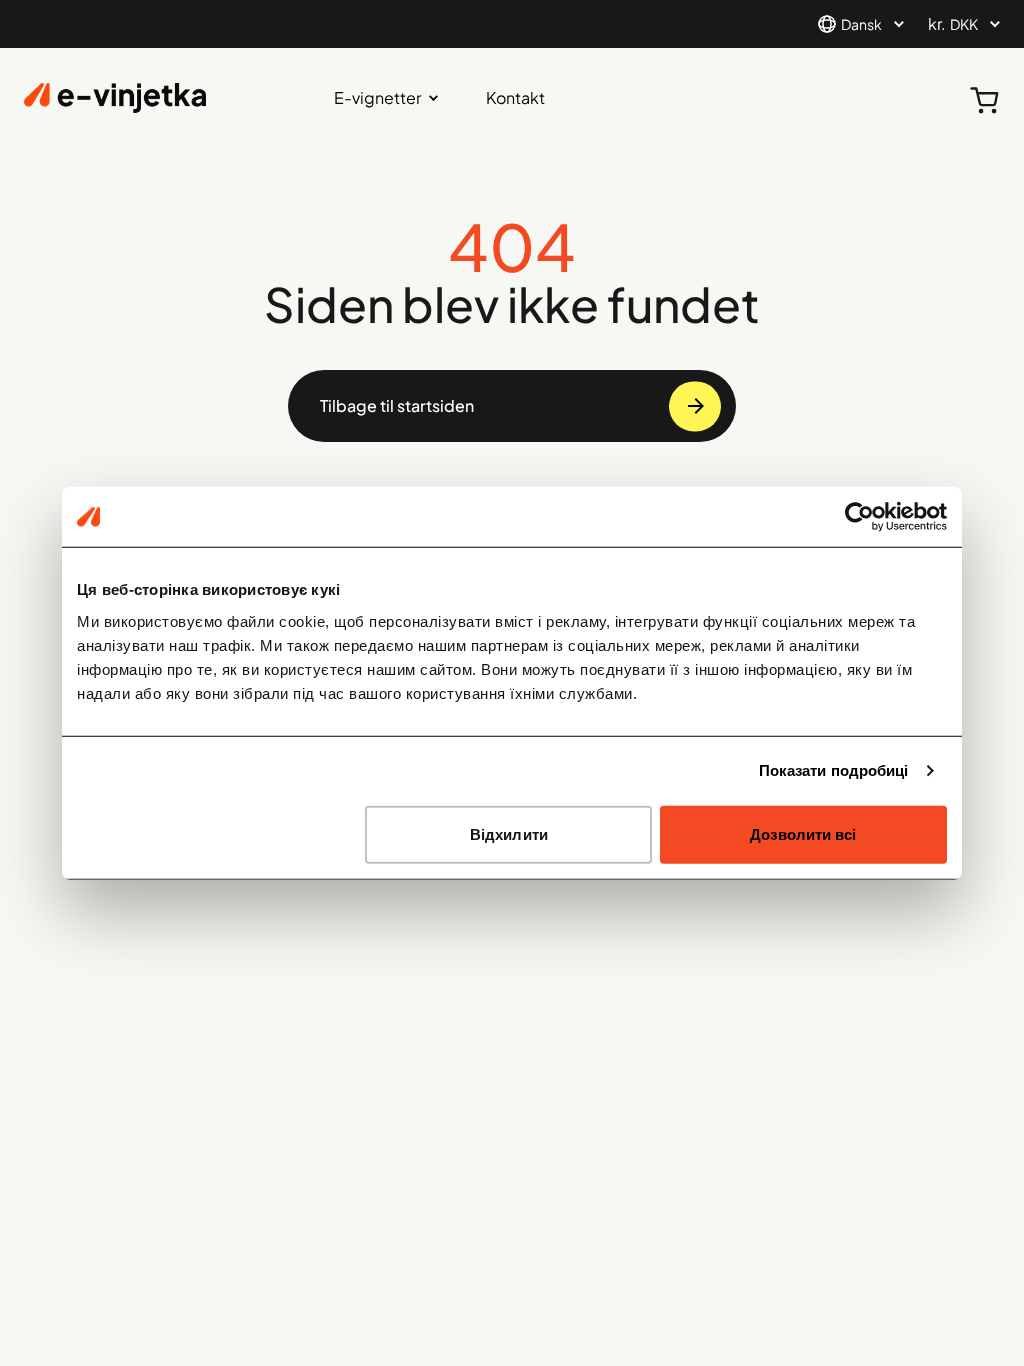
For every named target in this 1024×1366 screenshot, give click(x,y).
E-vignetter (377, 97)
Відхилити (509, 833)
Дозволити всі (803, 833)
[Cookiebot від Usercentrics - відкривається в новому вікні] (859, 517)
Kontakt (515, 97)
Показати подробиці (834, 770)
